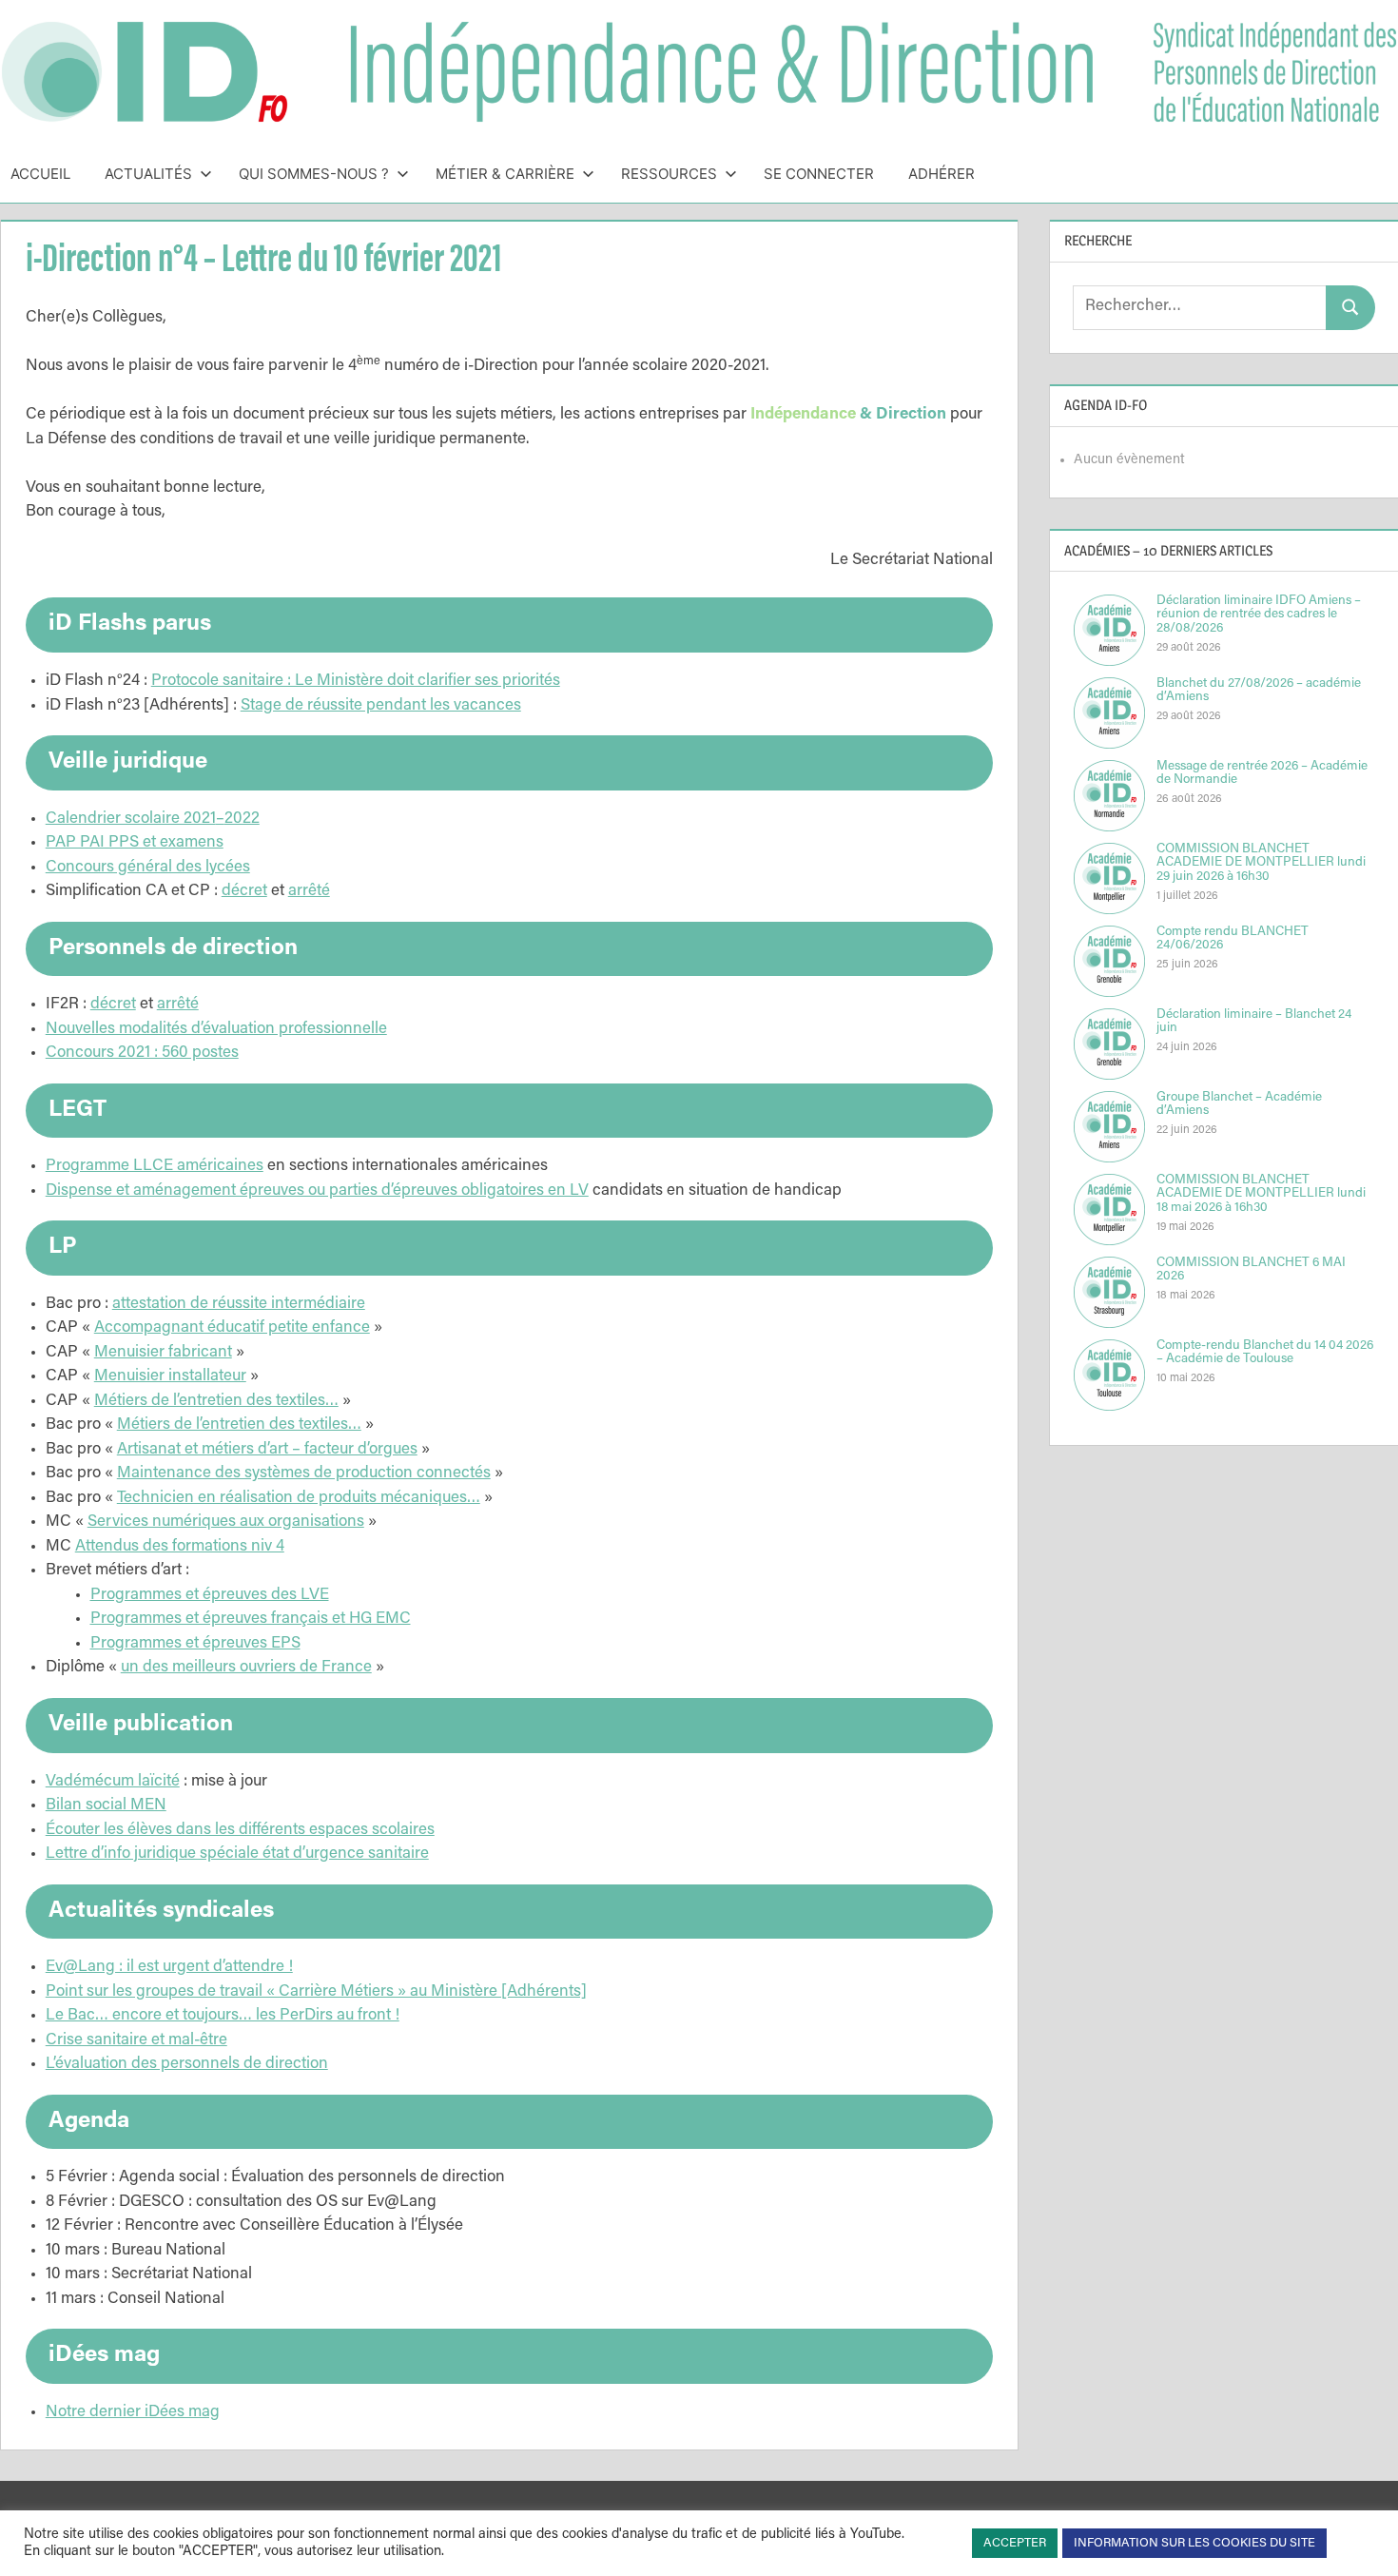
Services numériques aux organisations (226, 1522)
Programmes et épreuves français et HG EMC (251, 1620)
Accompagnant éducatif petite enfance (232, 1328)
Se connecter (819, 174)
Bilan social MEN (106, 1806)
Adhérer (942, 174)
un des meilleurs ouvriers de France (246, 1668)
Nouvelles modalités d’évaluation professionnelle (216, 1030)
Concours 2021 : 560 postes (142, 1054)
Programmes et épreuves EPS (195, 1644)
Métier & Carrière (505, 174)
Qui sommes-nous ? (314, 174)
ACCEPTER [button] (1015, 2543)
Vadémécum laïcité (113, 1782)
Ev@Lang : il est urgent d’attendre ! (169, 1968)
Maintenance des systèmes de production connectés (304, 1474)
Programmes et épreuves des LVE (210, 1596)
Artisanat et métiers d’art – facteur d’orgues (267, 1450)
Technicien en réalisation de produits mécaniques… (299, 1499)
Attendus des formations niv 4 (180, 1547)
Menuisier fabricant (163, 1353)
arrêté (309, 892)
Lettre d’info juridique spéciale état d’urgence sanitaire (237, 1854)
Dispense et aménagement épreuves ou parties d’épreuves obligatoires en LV (317, 1191)
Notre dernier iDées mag (133, 2413)
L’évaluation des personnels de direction (187, 2065)
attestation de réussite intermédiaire (239, 1305)
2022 (242, 820)
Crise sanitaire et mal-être (136, 2041)
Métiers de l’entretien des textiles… (216, 1402)
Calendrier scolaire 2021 (131, 820)
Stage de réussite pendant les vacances (381, 706)
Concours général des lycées (148, 868)
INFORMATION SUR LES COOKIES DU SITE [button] (1194, 2543)
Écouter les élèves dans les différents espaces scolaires (240, 1831)
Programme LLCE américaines (155, 1167)
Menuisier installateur (170, 1377)
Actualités (148, 174)
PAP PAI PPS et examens (135, 843)
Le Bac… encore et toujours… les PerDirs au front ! (223, 2016)
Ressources (669, 174)
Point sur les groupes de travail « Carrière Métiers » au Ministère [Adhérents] (316, 1992)
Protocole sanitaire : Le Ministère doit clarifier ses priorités (356, 682)
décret (244, 892)
